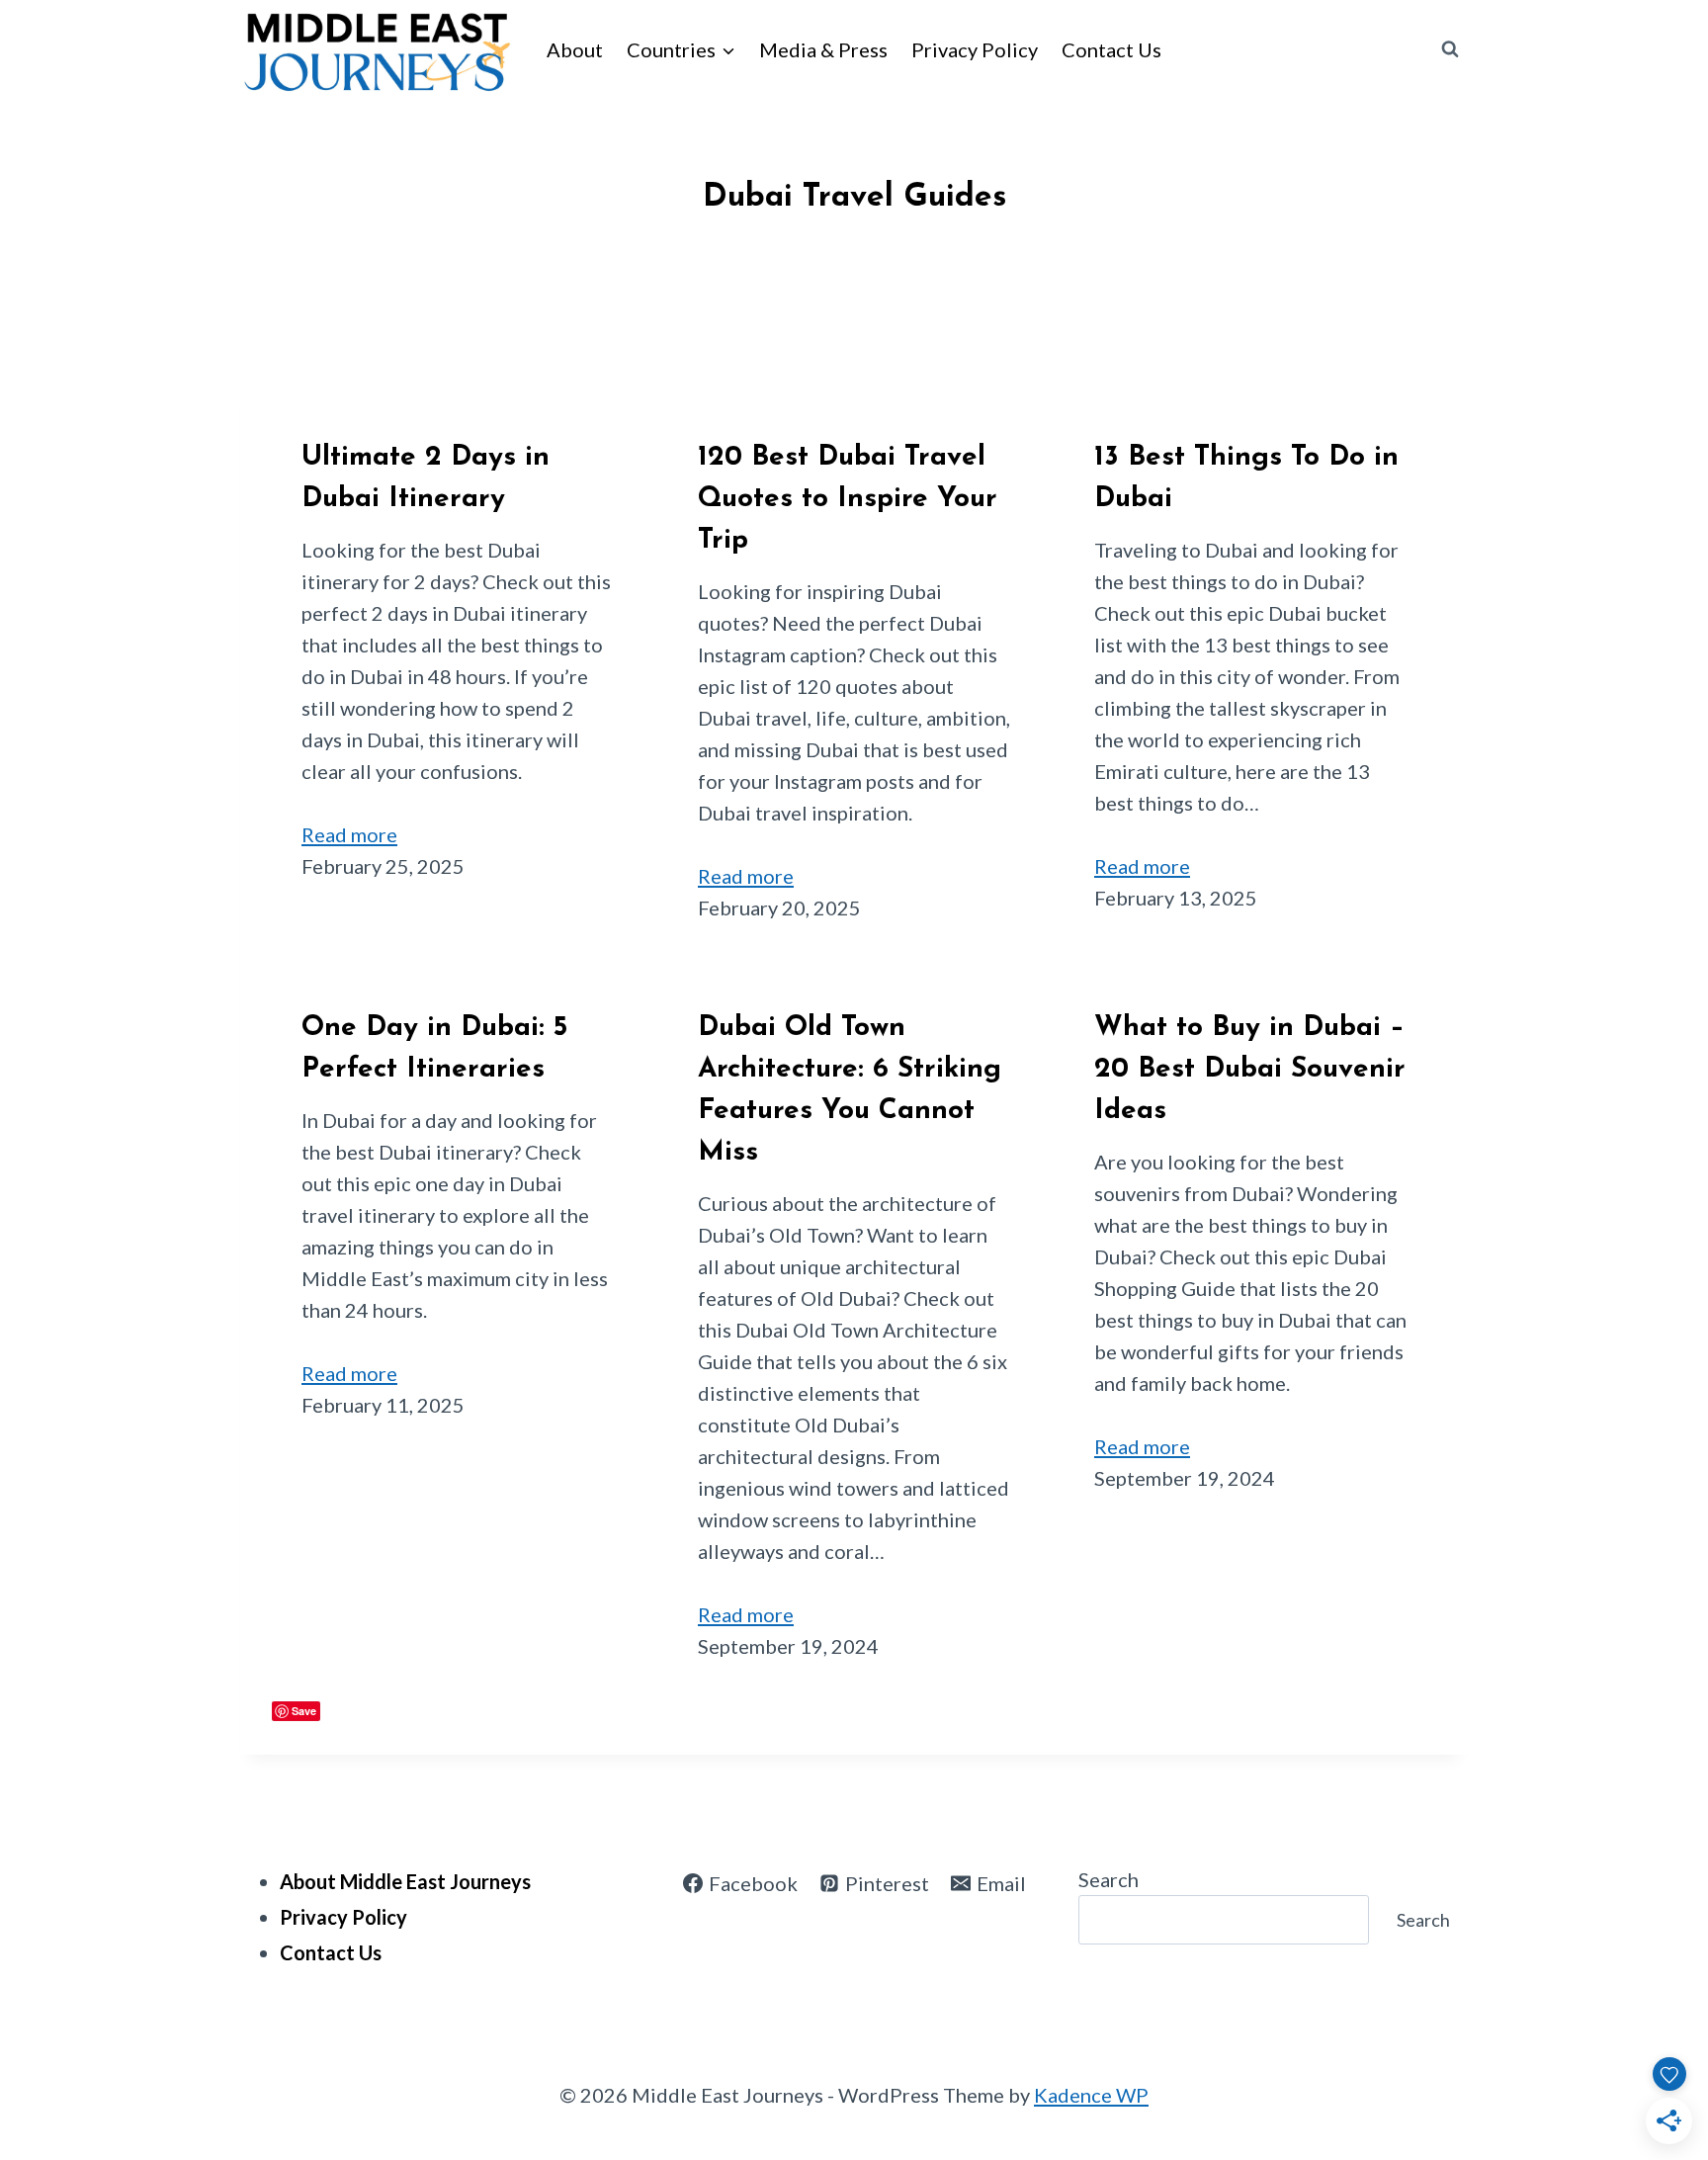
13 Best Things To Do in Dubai (1246, 478)
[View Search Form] (1450, 49)
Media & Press (823, 49)
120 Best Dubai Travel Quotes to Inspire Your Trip (848, 499)
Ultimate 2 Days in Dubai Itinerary (426, 478)
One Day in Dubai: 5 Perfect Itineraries (434, 1049)
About (575, 49)
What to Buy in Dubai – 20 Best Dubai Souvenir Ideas (1250, 1070)
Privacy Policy (975, 49)
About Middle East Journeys (405, 1881)
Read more (349, 834)
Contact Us (1111, 49)
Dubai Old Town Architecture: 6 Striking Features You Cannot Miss (850, 1090)
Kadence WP (1091, 2095)
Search (1109, 1879)
